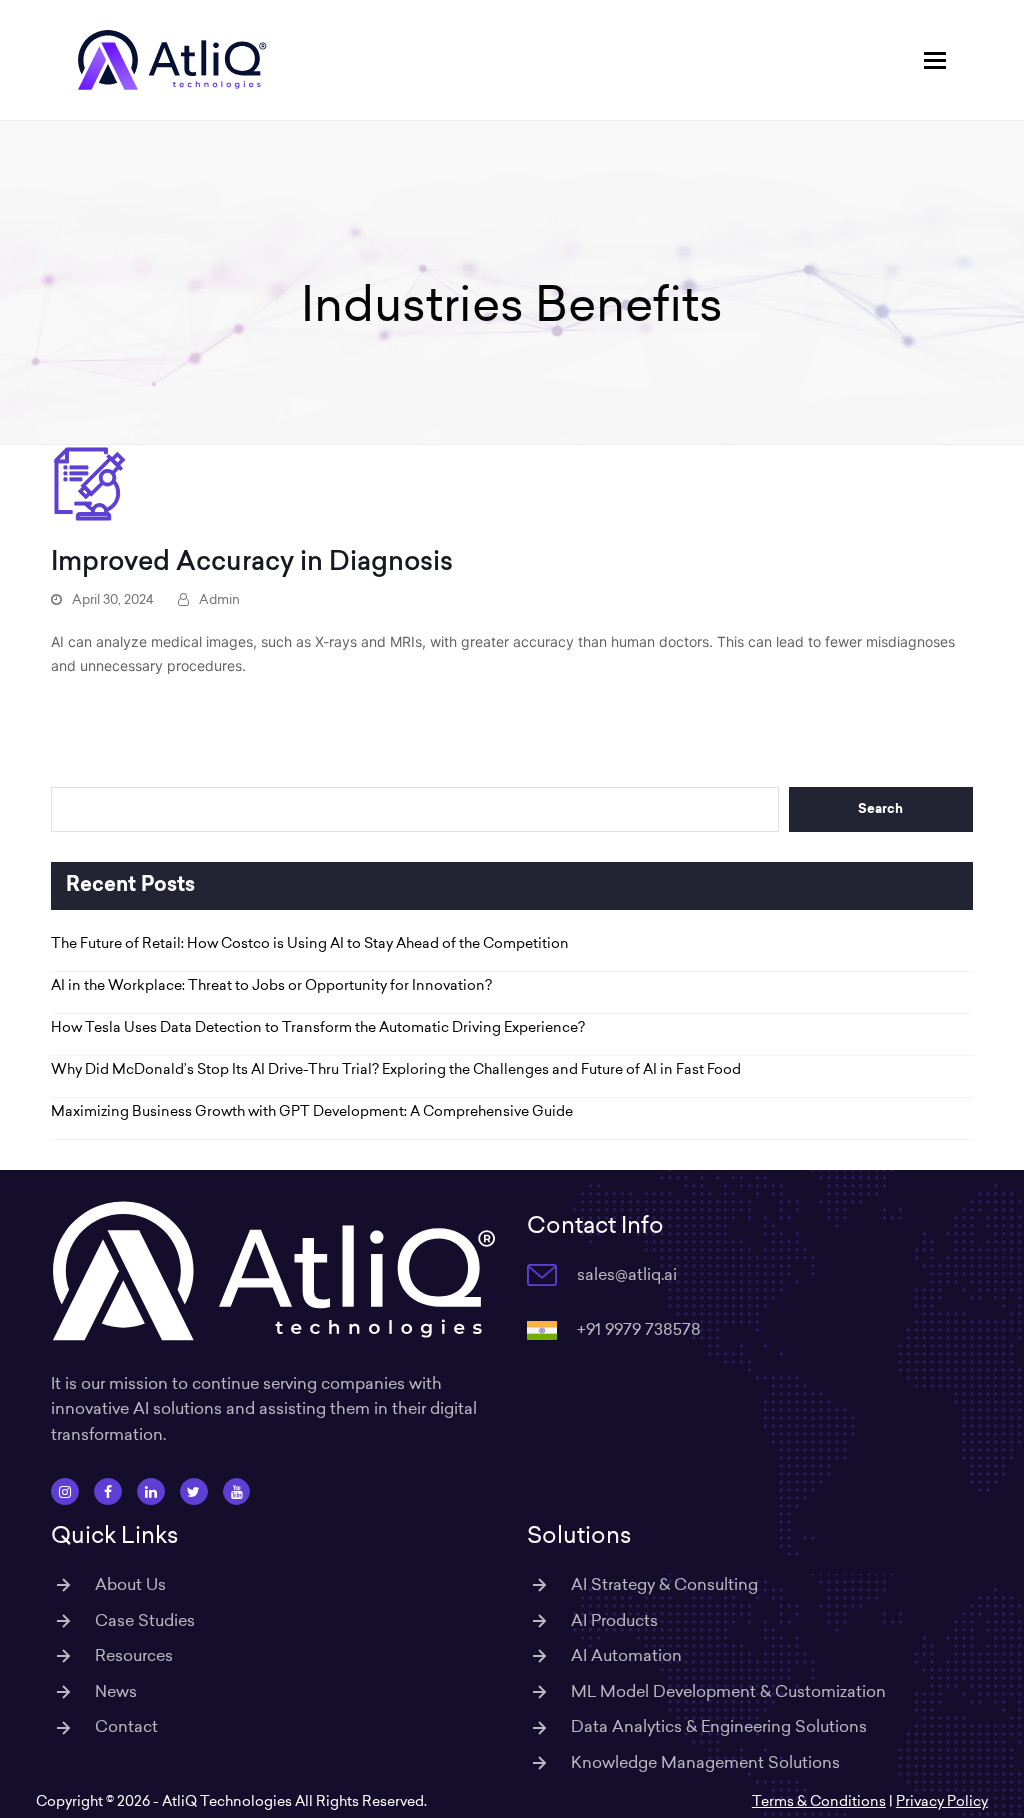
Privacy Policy (942, 1801)
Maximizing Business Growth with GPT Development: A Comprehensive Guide (312, 1111)
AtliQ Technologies (227, 1801)
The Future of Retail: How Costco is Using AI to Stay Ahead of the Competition (310, 943)
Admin (219, 599)
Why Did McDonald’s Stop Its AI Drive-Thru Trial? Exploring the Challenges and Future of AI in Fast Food (396, 1069)
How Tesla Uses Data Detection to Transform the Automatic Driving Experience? (318, 1027)
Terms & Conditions (819, 1801)
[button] (935, 60)
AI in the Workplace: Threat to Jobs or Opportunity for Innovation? (271, 985)
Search (880, 809)
